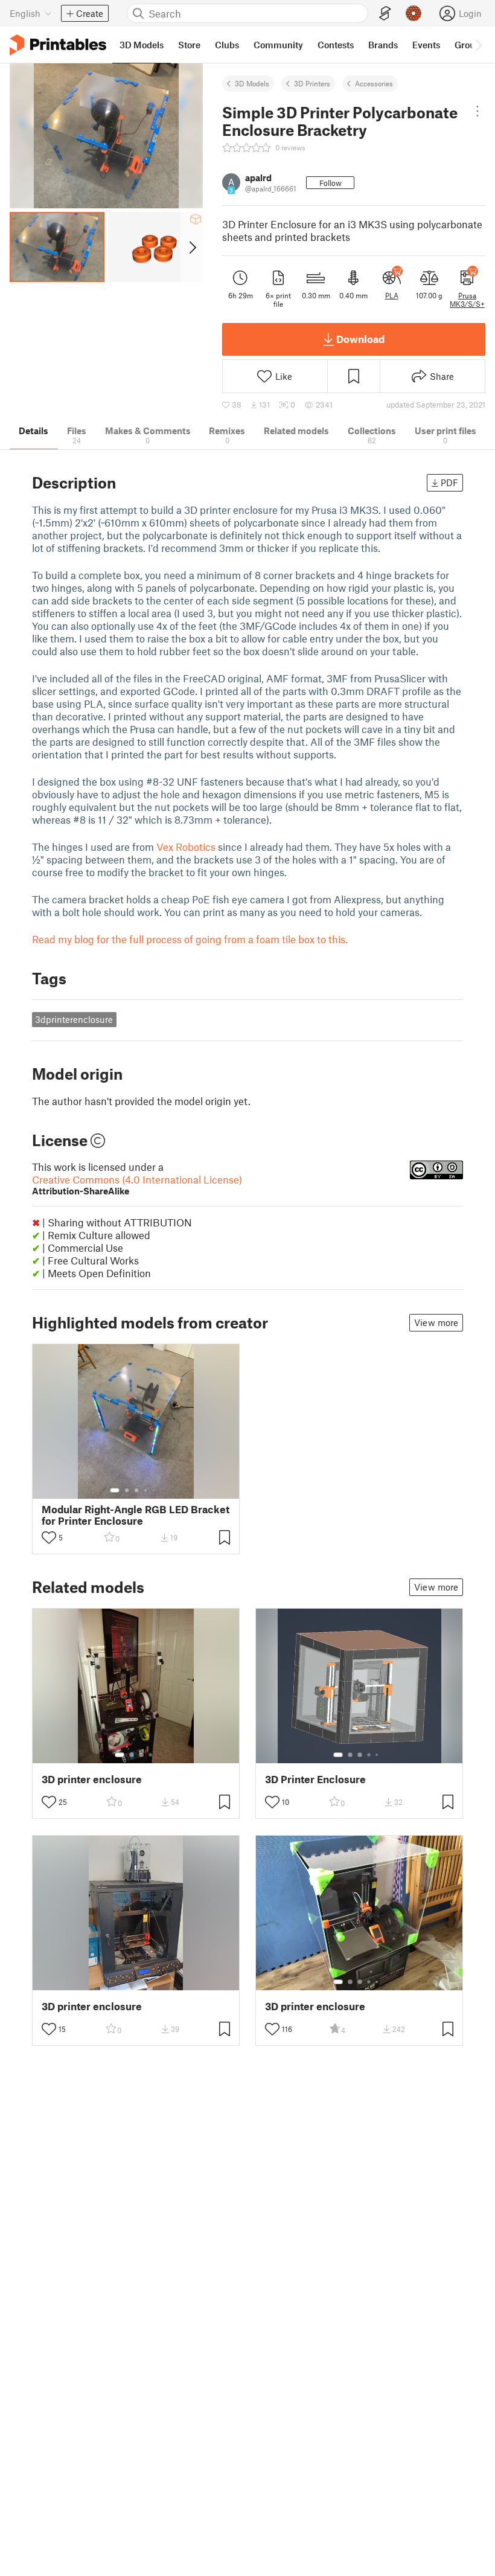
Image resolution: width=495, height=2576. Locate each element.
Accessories (374, 83)
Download (360, 339)
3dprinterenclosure (74, 1019)
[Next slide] (192, 247)
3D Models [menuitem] (142, 45)
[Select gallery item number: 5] (155, 1490)
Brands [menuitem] (383, 45)
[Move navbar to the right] (478, 45)
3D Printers (312, 83)
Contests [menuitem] (336, 45)
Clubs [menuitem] (227, 45)
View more (436, 1322)
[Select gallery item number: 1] (115, 1490)
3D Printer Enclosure (315, 1779)
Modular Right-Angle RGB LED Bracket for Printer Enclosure (136, 1515)
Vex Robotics (186, 847)
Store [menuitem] (189, 45)
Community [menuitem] (278, 45)
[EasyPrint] (385, 14)
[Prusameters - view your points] (414, 13)
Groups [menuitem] (470, 45)
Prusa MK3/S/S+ (467, 300)
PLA (392, 295)
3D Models (252, 83)
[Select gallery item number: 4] (146, 1490)
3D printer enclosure (92, 1779)
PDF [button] (449, 482)
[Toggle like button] (49, 1537)
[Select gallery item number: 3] (136, 1490)
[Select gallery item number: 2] (127, 1490)
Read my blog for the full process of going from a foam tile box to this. (190, 939)
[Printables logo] (58, 45)
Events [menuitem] (426, 45)
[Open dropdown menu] (477, 111)
